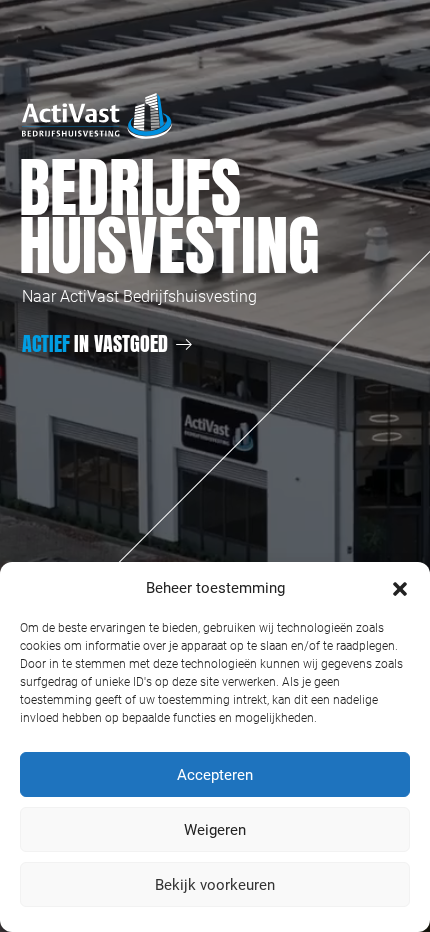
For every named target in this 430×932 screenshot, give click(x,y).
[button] (400, 588)
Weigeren (215, 830)
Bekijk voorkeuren (215, 885)
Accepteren (215, 775)
